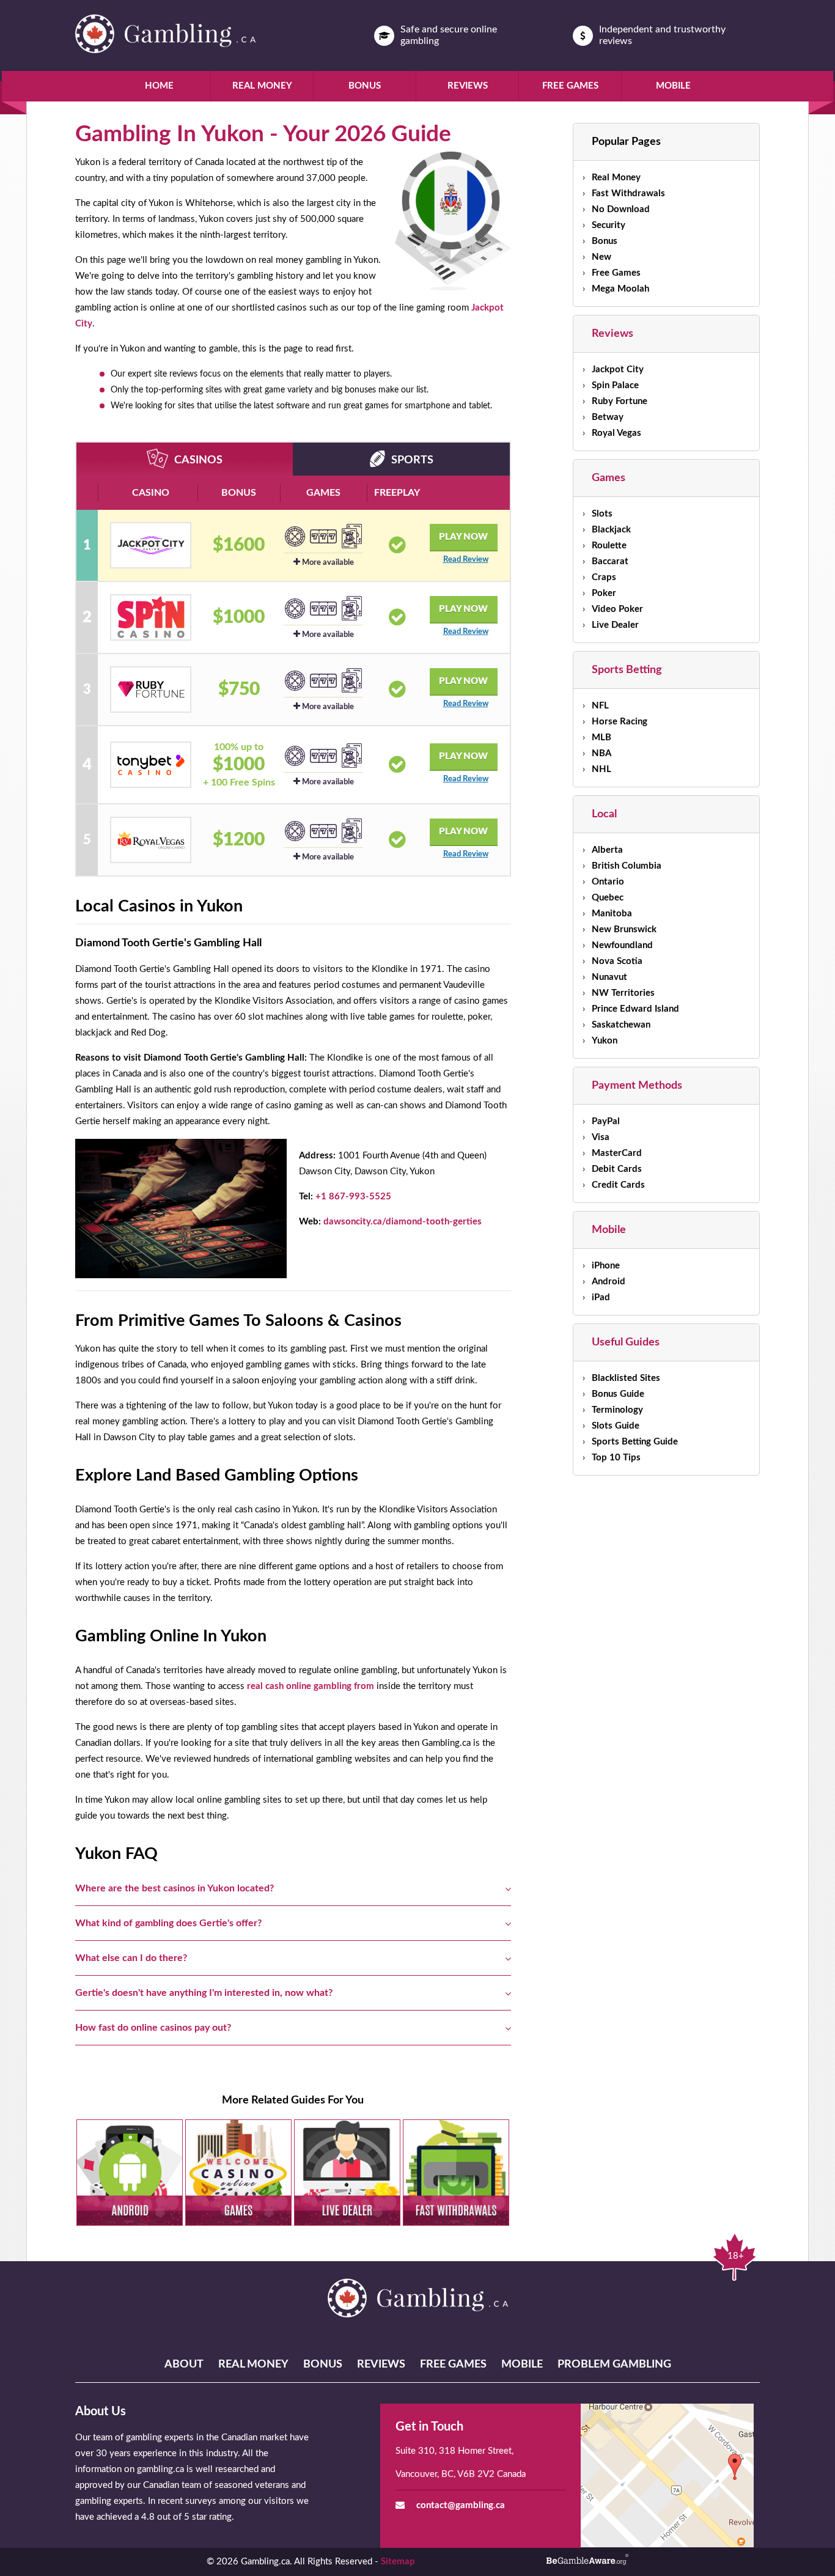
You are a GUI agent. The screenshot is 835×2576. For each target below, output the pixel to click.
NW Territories (623, 993)
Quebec (608, 898)
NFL (600, 706)
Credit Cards (618, 1185)
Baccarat (610, 561)
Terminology (617, 1410)
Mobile (673, 86)
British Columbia (627, 866)
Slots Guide (616, 1426)
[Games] (238, 2173)
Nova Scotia (617, 961)
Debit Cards (617, 1169)
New (601, 257)
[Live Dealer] (347, 2173)
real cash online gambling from (311, 1686)
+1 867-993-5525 (353, 1197)
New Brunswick (624, 929)
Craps (604, 577)
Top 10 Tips (616, 1458)
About (184, 2364)
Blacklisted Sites (626, 1378)
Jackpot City (618, 370)
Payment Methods (637, 1086)
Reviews (468, 86)
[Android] (130, 2173)
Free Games (570, 86)
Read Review (466, 560)
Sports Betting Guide (635, 1442)
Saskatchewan (621, 1025)
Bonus (365, 86)
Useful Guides (626, 1342)
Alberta (607, 850)
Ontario (608, 882)
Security (609, 225)
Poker (604, 593)
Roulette (609, 546)
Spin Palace (615, 385)
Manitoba (612, 914)
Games (609, 478)
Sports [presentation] (412, 460)
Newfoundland (622, 945)
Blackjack (611, 530)
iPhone (606, 1266)
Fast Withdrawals (628, 193)
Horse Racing (620, 722)
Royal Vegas (616, 433)
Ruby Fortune (620, 401)
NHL (601, 769)
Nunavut (609, 977)
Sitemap (398, 2562)
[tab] (185, 459)
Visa (601, 1137)
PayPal (606, 1121)
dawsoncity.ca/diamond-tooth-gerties (403, 1222)
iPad (601, 1297)
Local (604, 814)
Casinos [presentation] (198, 460)
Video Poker (617, 609)
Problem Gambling (614, 2364)
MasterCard (617, 1153)
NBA (601, 753)
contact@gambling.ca (461, 2505)
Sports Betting (627, 670)
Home (159, 86)
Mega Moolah (620, 289)
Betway (608, 417)
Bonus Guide (618, 1394)
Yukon (605, 1041)
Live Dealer (615, 625)
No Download (621, 209)
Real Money (262, 86)
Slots (602, 514)
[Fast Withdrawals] (456, 2173)
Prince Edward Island (635, 1009)
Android (609, 1282)
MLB (601, 738)
